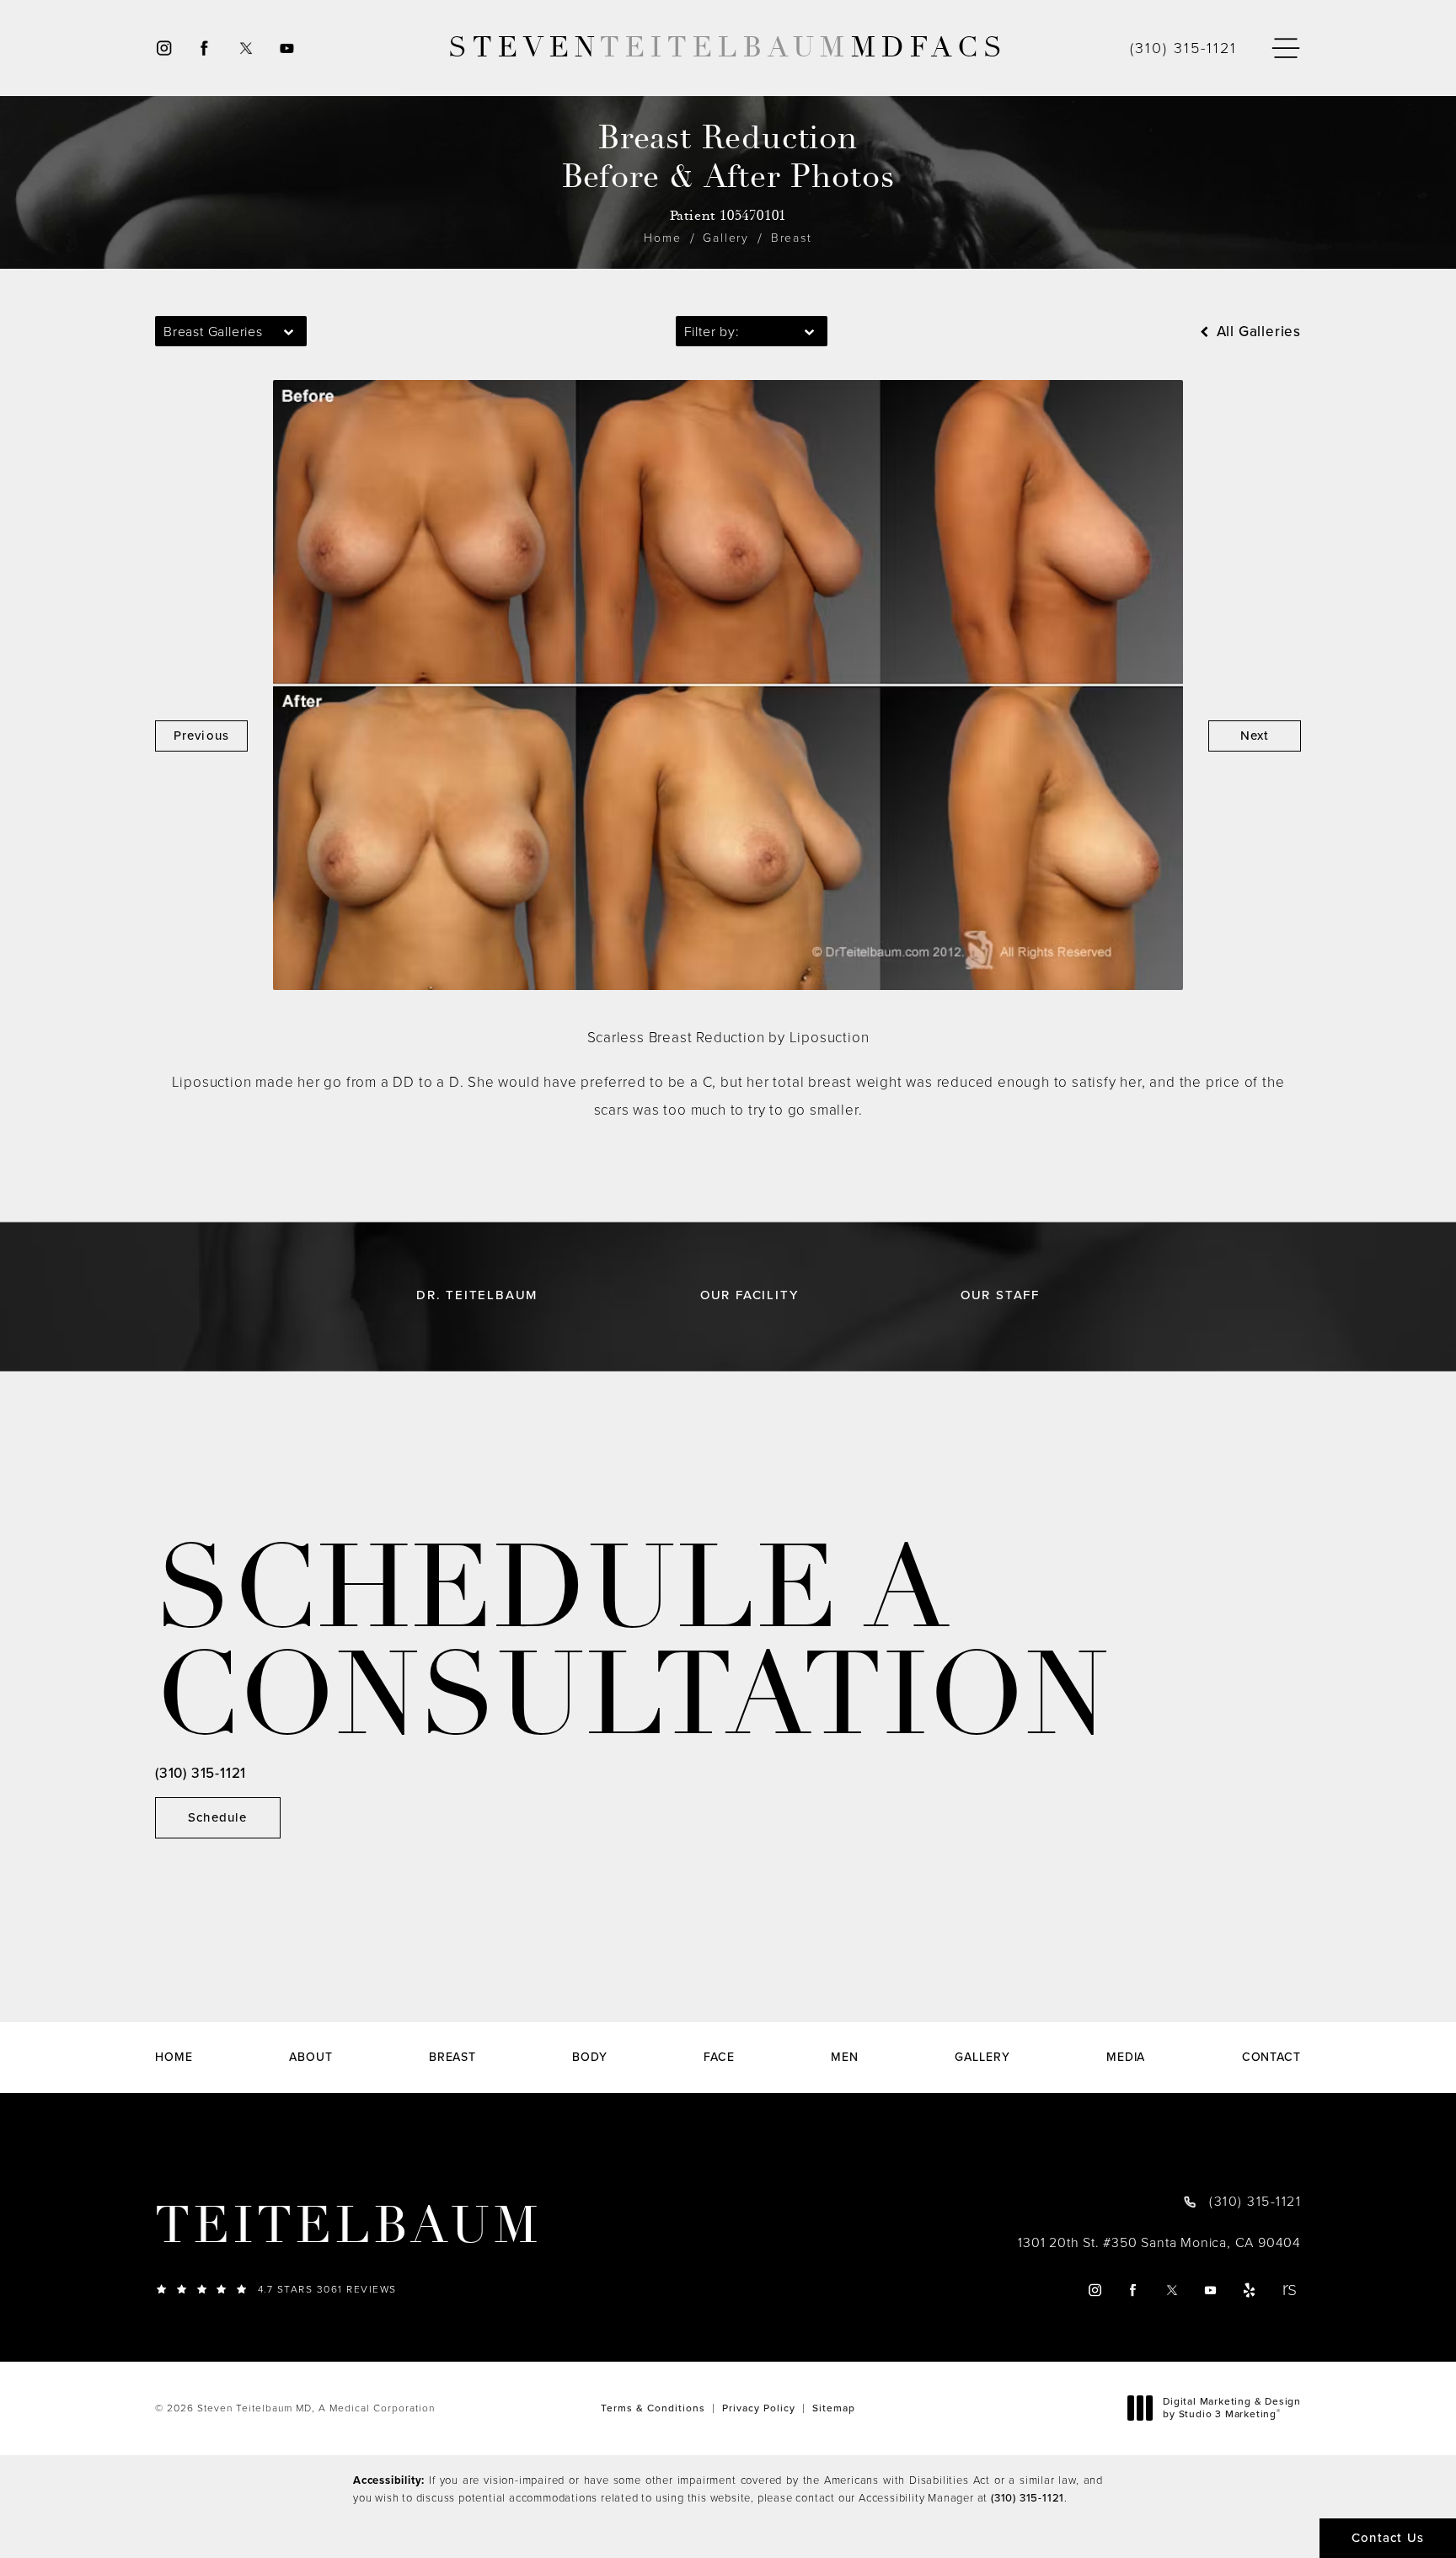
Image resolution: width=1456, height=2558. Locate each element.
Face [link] (719, 2058)
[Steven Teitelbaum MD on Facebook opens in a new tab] (204, 48)
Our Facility (749, 1295)
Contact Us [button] (1388, 2538)
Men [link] (845, 2058)
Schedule (218, 1817)
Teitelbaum (348, 2226)
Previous (202, 736)
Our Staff (1000, 1295)
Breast (792, 238)
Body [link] (590, 2058)
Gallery (726, 238)
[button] (1286, 48)
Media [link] (1126, 2058)
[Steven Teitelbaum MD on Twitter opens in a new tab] (246, 48)
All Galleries (1257, 332)
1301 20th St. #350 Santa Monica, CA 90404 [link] (1159, 2243)
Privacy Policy (759, 2408)
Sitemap (834, 2408)
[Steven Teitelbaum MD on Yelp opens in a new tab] (1250, 2290)
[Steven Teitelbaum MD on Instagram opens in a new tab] (163, 48)
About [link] (311, 2058)
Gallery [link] (982, 2058)
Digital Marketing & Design (1231, 2408)
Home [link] (174, 2058)
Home (662, 238)
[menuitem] (163, 48)
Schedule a (632, 1643)
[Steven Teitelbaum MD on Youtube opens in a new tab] (288, 48)
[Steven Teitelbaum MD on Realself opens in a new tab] (1289, 2290)
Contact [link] (1271, 2058)
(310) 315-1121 (1028, 2498)
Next (1255, 736)
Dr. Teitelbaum (477, 1295)
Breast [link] (452, 2058)
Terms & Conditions (653, 2408)
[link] (1183, 48)
